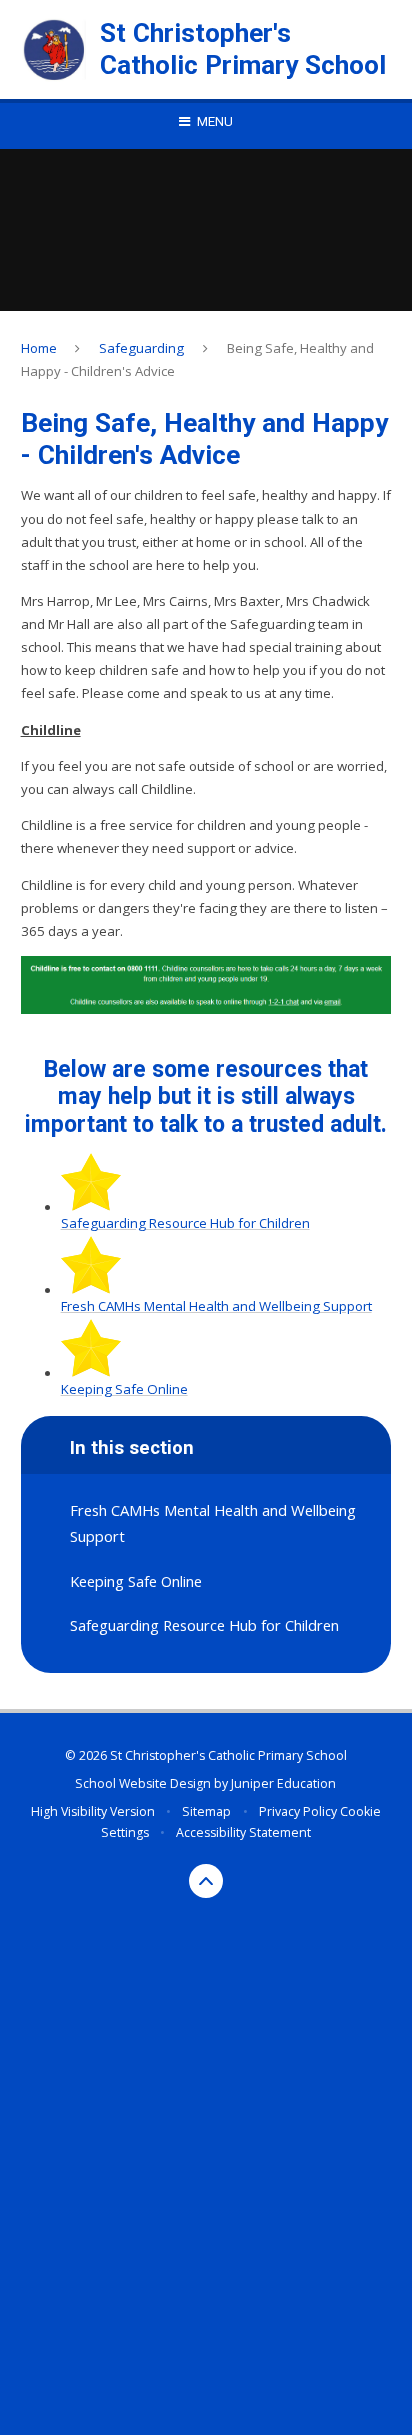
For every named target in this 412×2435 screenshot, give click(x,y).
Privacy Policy (298, 1811)
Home (39, 348)
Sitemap (206, 1811)
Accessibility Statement (243, 1832)
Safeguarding (141, 348)
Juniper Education (283, 1783)
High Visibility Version (93, 1811)
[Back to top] (206, 1881)
